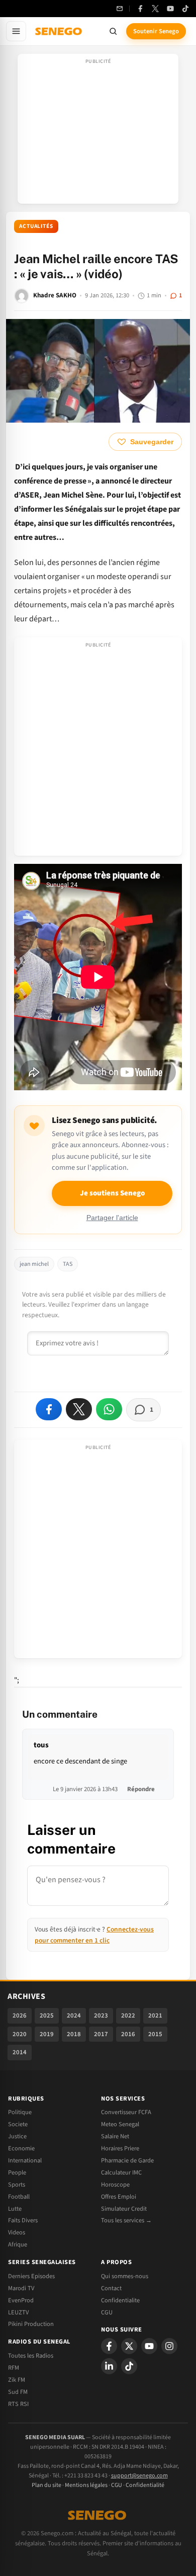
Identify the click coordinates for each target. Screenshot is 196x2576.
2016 (128, 2034)
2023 (101, 2016)
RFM (14, 2368)
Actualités (36, 226)
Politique (20, 2112)
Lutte (15, 2209)
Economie (21, 2148)
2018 (74, 2034)
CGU (107, 2312)
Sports (17, 2185)
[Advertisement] (98, 132)
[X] (129, 2346)
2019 (47, 2034)
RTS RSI (18, 2404)
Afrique (18, 2244)
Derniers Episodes (31, 2276)
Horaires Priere (120, 2148)
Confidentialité (145, 2485)
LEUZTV (18, 2312)
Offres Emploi (119, 2197)
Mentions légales (86, 2485)
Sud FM (18, 2392)
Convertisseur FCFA (126, 2112)
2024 (74, 2016)
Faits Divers (23, 2220)
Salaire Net (115, 2136)
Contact (111, 2288)
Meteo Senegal (120, 2124)
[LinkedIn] (109, 2366)
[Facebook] (140, 9)
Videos (17, 2232)
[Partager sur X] (79, 1409)
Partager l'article (112, 1218)
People (17, 2172)
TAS (68, 1264)
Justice (17, 2136)
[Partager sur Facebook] (49, 1409)
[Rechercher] (113, 31)
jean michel (34, 1264)
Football (19, 2197)
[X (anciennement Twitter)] (155, 9)
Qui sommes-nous (125, 2276)
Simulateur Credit (124, 2209)
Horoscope (115, 2185)
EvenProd (21, 2300)
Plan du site (46, 2485)
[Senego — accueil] (59, 31)
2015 (155, 2034)
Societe (18, 2124)
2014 (20, 2052)
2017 (101, 2034)
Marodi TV (21, 2288)
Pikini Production (31, 2324)
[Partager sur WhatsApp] (109, 1409)
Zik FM (17, 2380)
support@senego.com (139, 2476)
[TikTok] (185, 9)
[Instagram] (169, 2346)
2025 (47, 2016)
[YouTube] (170, 9)
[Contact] (120, 9)
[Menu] (16, 31)
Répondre (141, 1789)
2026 (20, 2016)
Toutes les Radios (31, 2356)
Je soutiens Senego (112, 1193)
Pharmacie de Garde (127, 2160)
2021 (155, 2016)
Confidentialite (120, 2300)
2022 (128, 2016)
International (25, 2160)
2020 (20, 2034)
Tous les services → (126, 2220)
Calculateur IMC (121, 2172)
